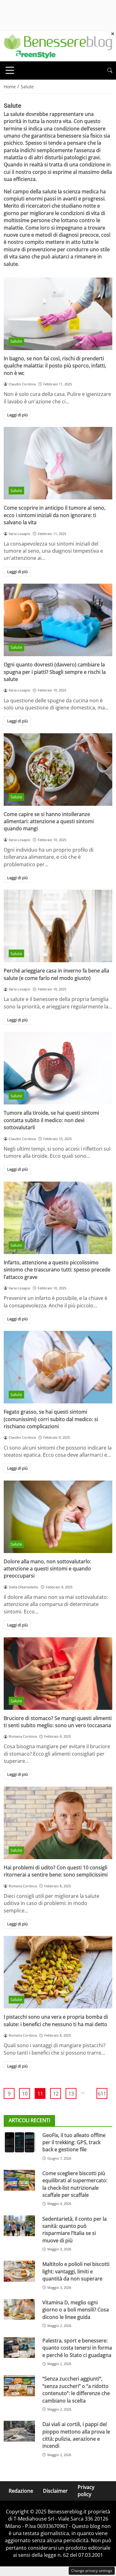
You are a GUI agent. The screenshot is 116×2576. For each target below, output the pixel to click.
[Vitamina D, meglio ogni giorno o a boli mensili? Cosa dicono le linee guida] (19, 2309)
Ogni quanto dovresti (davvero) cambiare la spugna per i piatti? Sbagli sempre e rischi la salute (55, 672)
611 (102, 2094)
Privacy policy (86, 2491)
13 (71, 2094)
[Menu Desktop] (10, 70)
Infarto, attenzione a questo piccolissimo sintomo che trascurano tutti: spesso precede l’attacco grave (57, 1270)
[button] (110, 70)
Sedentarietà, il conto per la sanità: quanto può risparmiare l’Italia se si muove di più (75, 2230)
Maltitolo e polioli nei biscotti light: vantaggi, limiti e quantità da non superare (76, 2271)
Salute (16, 341)
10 (25, 2094)
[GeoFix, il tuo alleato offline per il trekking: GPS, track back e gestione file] (19, 2142)
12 (56, 2094)
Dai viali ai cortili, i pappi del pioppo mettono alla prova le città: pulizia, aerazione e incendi (76, 2435)
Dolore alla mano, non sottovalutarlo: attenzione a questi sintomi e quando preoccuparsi (47, 1569)
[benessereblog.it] (58, 46)
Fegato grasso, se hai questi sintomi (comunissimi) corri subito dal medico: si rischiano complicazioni (51, 1419)
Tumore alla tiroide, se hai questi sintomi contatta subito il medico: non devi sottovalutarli (51, 1120)
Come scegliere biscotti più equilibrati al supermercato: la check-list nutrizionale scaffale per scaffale (75, 2184)
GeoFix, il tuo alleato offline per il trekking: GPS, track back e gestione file (74, 2142)
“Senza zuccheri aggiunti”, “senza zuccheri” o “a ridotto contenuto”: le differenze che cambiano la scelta (76, 2389)
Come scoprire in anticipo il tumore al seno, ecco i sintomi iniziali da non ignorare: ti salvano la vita (55, 515)
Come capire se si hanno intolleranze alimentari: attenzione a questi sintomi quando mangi (49, 821)
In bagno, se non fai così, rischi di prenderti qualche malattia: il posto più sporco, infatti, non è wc (55, 366)
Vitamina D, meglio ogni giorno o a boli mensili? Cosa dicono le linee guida (76, 2310)
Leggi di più (17, 415)
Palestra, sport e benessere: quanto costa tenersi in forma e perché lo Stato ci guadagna (77, 2348)
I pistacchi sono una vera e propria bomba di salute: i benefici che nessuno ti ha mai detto (56, 2020)
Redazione (21, 2491)
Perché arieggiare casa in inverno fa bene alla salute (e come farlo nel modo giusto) (56, 974)
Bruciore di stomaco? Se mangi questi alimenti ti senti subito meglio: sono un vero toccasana (58, 1722)
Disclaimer (55, 2491)
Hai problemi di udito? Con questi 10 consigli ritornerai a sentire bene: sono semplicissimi (56, 1871)
